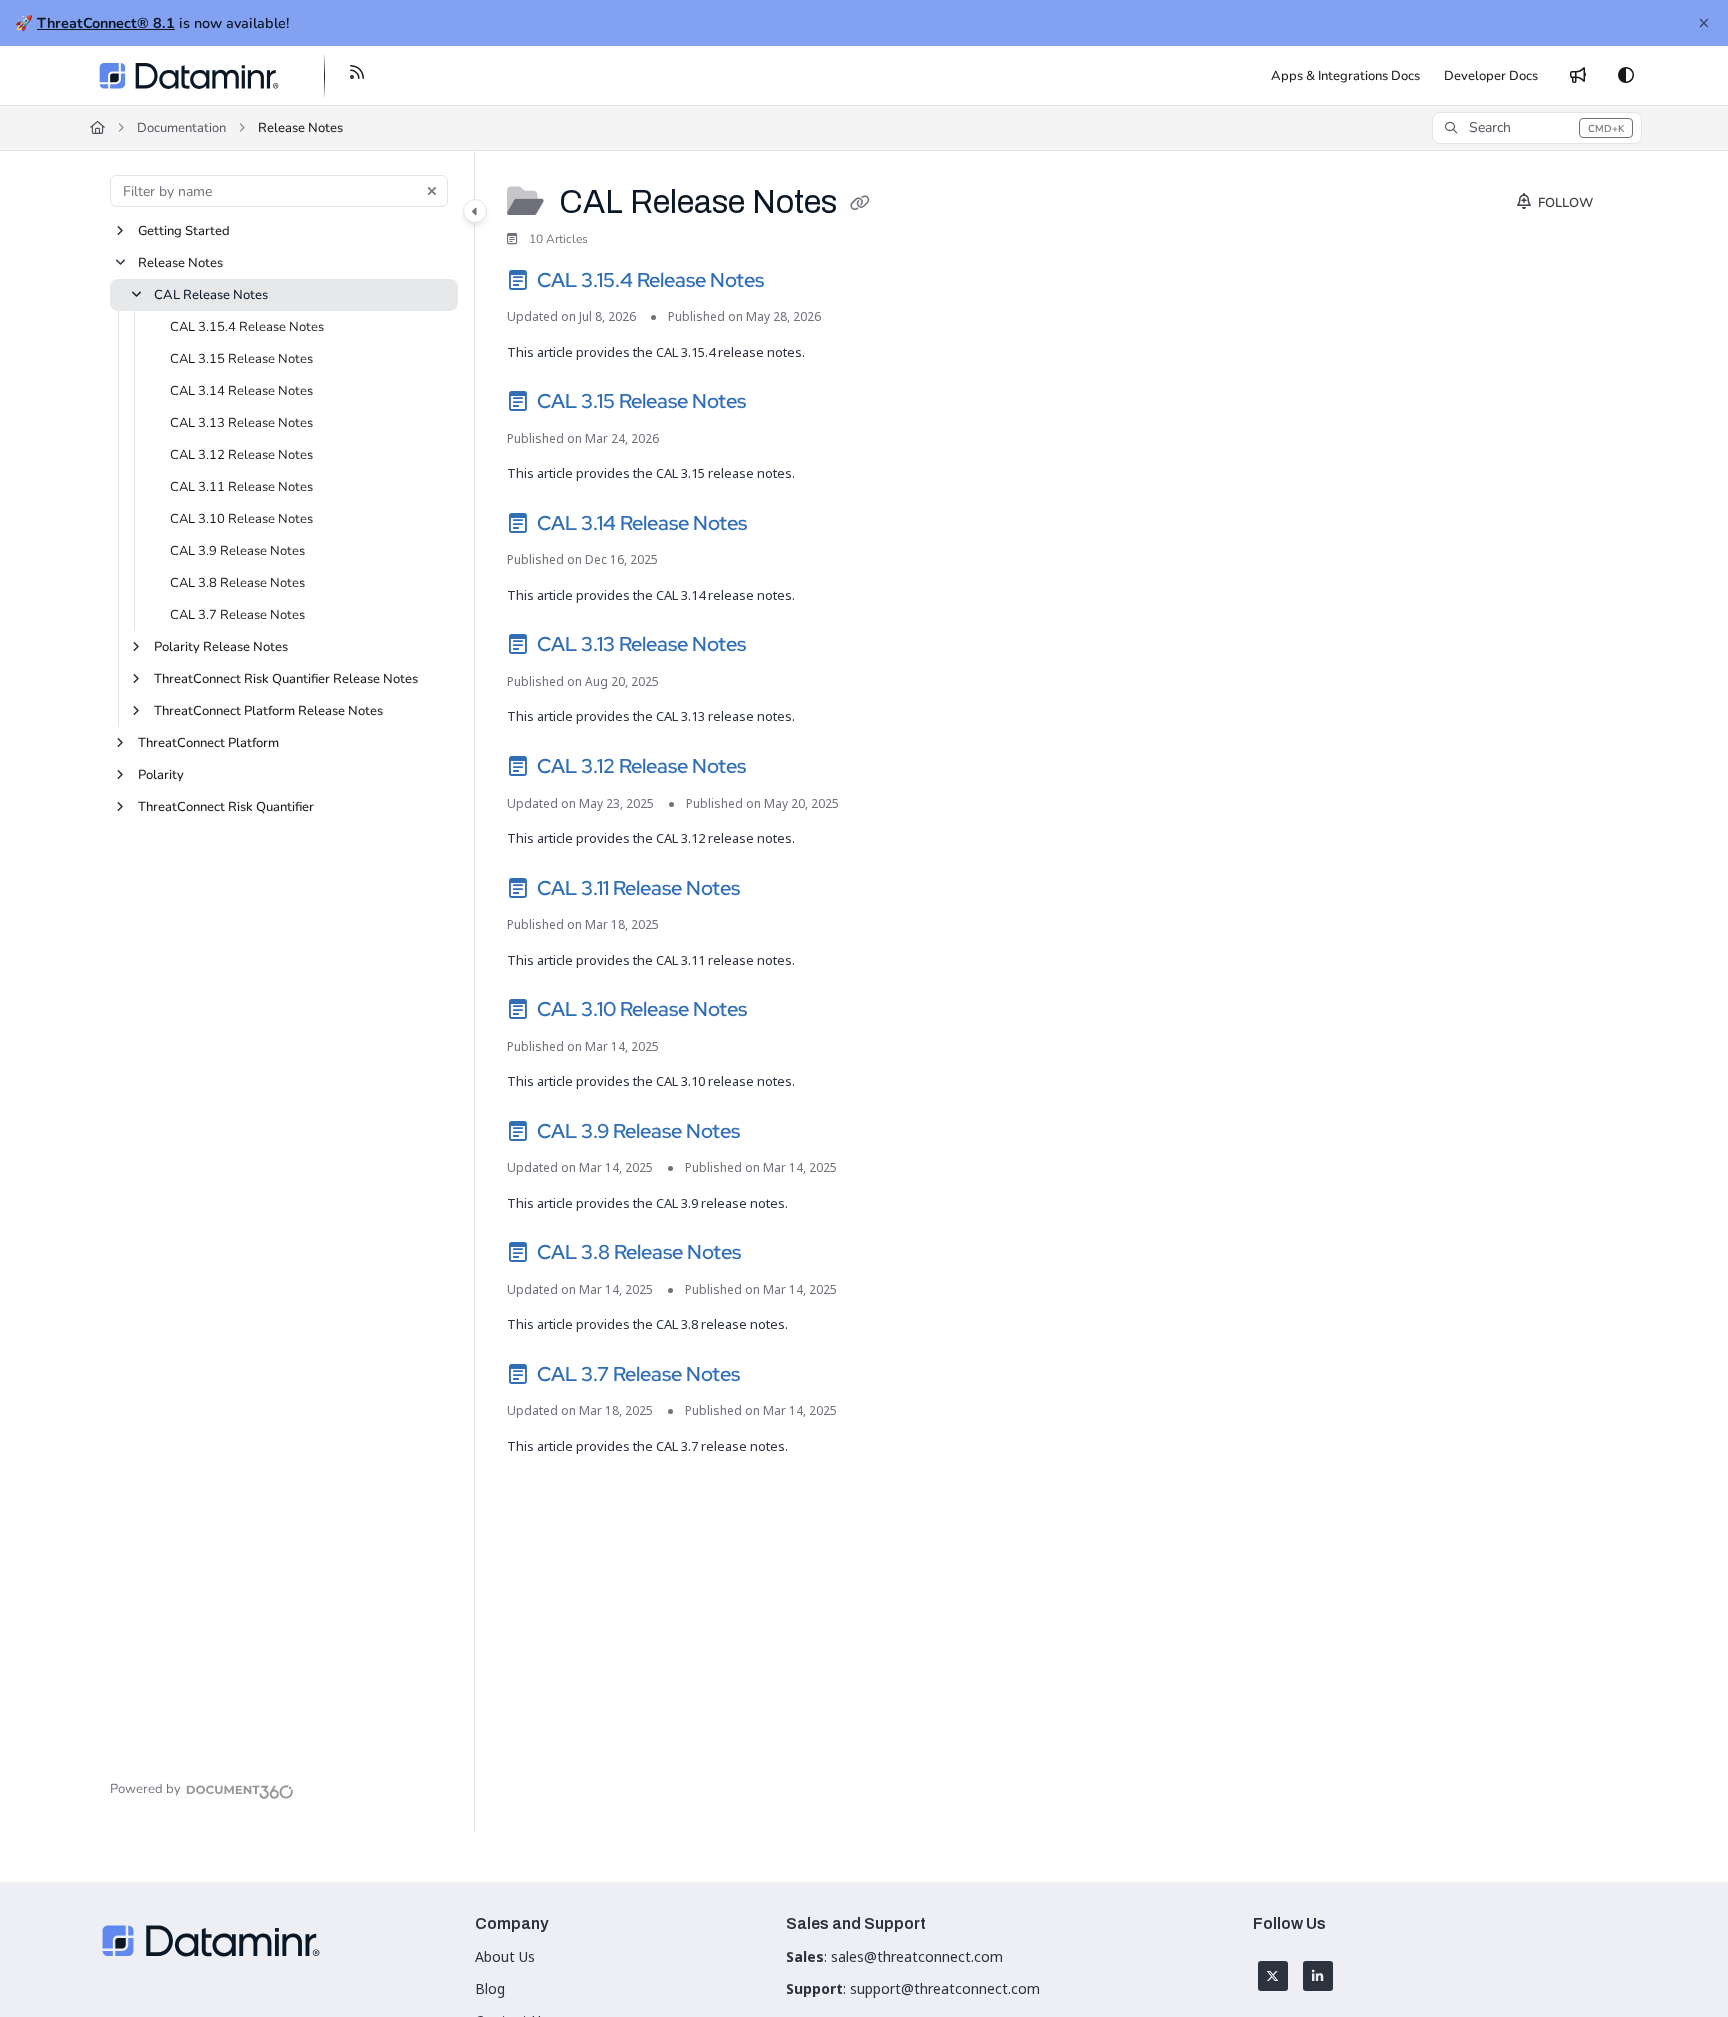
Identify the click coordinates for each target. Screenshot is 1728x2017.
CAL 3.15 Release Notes (241, 359)
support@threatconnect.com (945, 1988)
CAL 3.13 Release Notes (241, 423)
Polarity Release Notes (221, 647)
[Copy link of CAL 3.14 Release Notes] (783, 526)
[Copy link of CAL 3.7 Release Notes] (776, 1377)
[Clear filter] (432, 191)
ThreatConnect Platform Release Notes (268, 711)
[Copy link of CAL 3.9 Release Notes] (776, 1134)
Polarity (161, 775)
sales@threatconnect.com (917, 1956)
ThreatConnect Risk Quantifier (226, 807)
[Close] (1704, 23)
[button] (1536, 128)
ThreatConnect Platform (208, 743)
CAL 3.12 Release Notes (241, 455)
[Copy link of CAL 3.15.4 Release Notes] (800, 283)
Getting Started (184, 231)
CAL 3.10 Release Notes (241, 519)
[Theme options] (1626, 76)
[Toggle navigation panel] (475, 211)
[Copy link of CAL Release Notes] (860, 205)
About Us (505, 1956)
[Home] (189, 76)
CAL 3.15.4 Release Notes (247, 327)
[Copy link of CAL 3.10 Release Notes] (783, 1013)
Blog (490, 1988)
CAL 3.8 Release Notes (237, 583)
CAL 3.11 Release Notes (241, 487)
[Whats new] (1578, 76)
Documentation (181, 128)
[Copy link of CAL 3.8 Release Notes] (777, 1256)
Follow (1564, 203)
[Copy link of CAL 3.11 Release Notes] (776, 891)
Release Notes (300, 128)
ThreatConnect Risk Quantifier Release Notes (286, 679)
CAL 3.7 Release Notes (237, 615)
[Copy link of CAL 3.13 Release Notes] (782, 648)
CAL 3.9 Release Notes (237, 551)
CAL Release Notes (211, 295)
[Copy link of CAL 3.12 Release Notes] (782, 770)
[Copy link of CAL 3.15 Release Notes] (782, 405)
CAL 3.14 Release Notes (241, 391)
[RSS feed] (357, 76)
